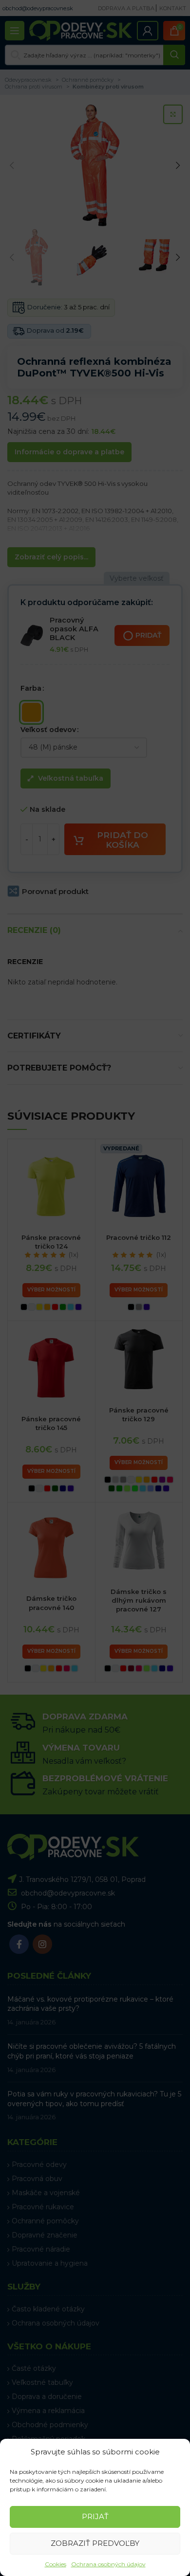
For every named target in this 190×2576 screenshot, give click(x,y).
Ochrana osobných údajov (108, 2564)
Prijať (95, 2516)
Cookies (56, 2564)
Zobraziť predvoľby (95, 2543)
